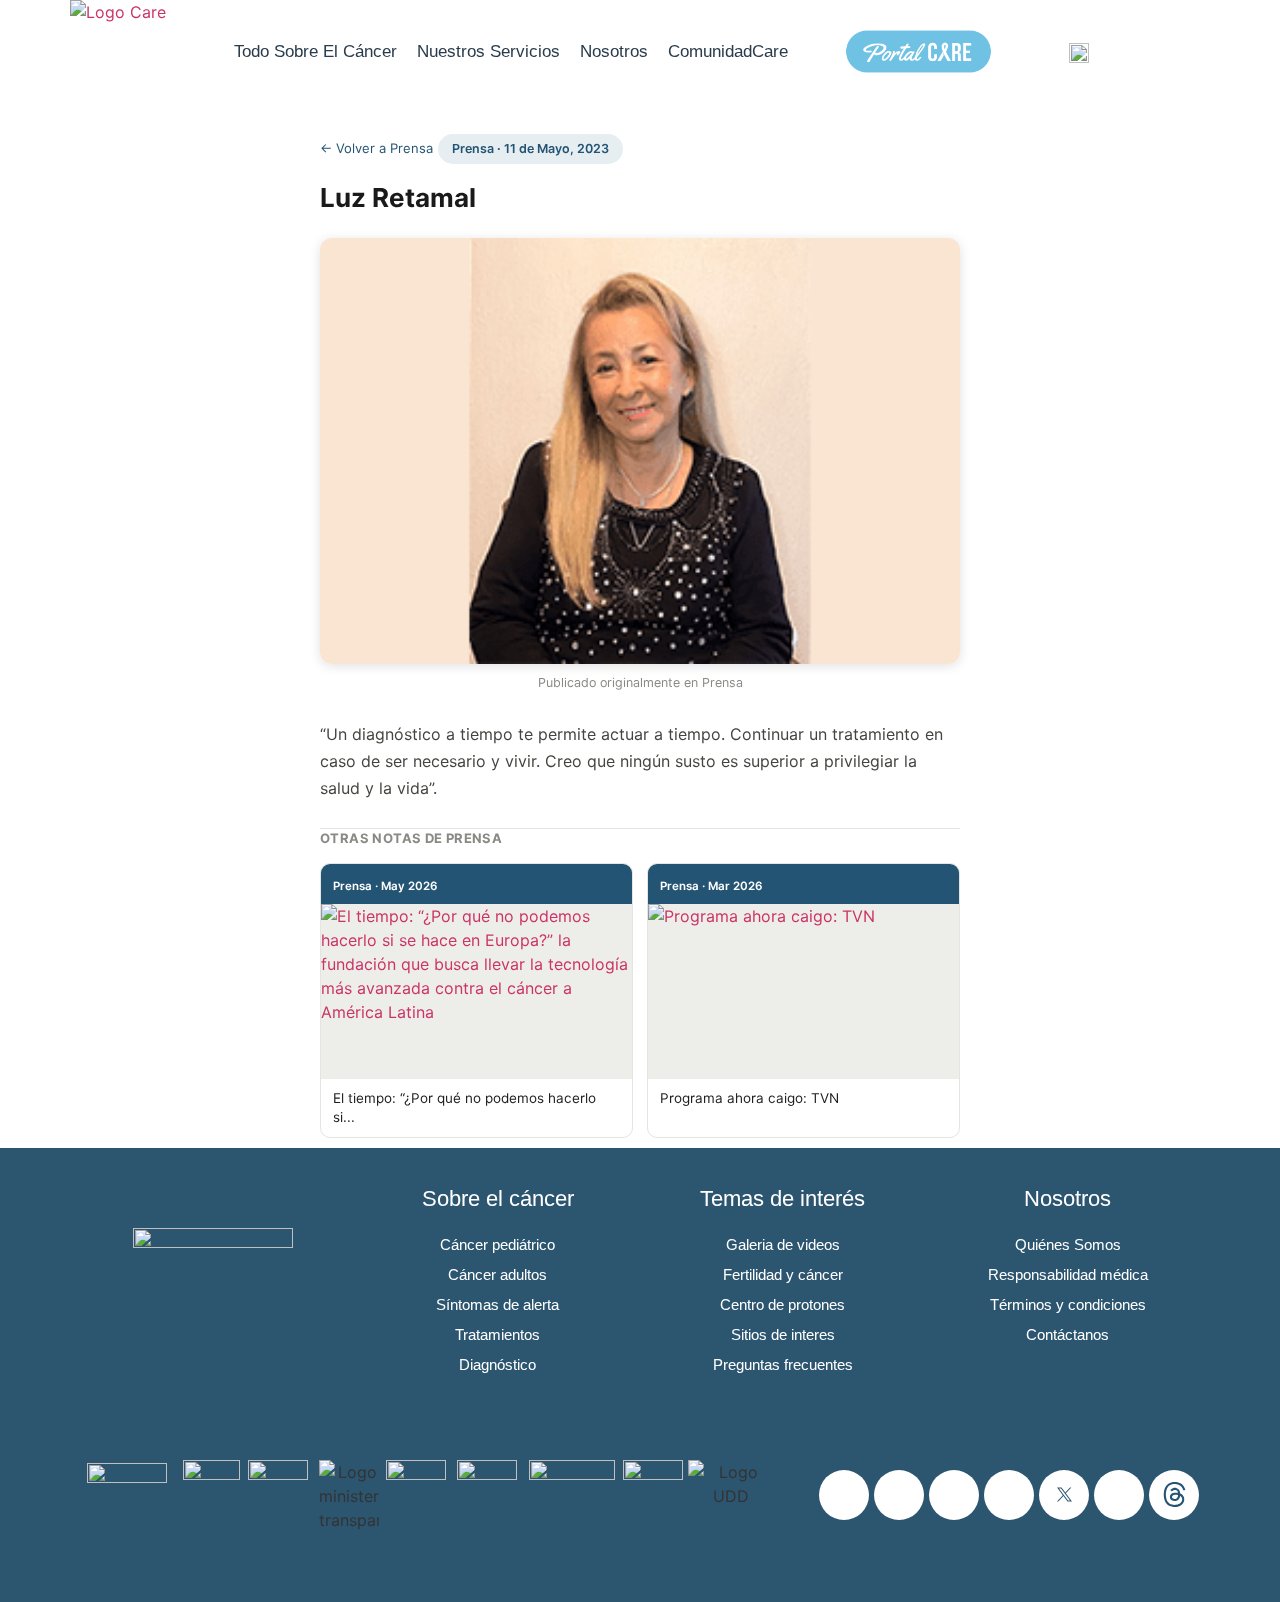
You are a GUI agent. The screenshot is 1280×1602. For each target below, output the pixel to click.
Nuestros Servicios (488, 51)
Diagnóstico (497, 1364)
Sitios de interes (783, 1334)
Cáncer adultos (497, 1274)
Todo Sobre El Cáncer (315, 51)
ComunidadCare (728, 51)
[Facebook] (899, 1495)
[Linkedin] (1009, 1495)
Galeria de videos (783, 1244)
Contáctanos (1067, 1334)
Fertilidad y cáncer (783, 1274)
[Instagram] (844, 1495)
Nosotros (614, 51)
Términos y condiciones (1068, 1304)
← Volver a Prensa (376, 148)
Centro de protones (782, 1304)
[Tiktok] (1119, 1495)
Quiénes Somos (1068, 1244)
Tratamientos (497, 1334)
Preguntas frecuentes (783, 1364)
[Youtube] (954, 1495)
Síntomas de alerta (497, 1304)
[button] (1180, 51)
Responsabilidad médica (1068, 1274)
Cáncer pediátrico (497, 1244)
